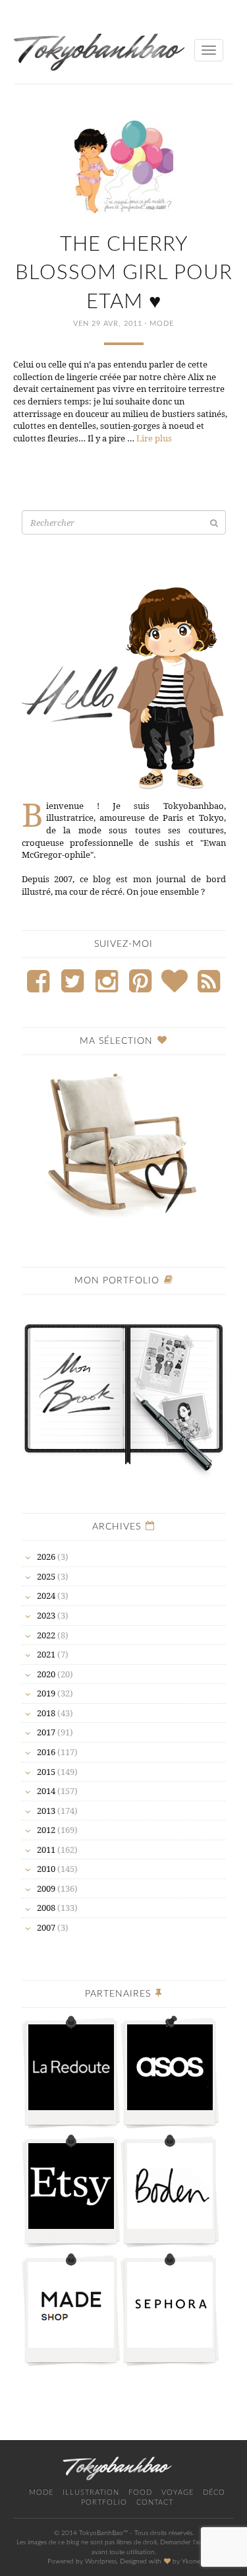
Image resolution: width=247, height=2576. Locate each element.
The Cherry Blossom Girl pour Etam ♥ (124, 273)
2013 (46, 1811)
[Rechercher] (214, 523)
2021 (46, 1654)
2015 (46, 1772)
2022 (46, 1635)
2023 (46, 1615)
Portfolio (104, 2502)
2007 (46, 1927)
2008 (46, 1908)
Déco (214, 2493)
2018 (46, 1713)
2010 (46, 1869)
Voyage (178, 2493)
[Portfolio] (124, 1392)
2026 (46, 1557)
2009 (46, 1888)
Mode (162, 324)
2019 (46, 1693)
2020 (46, 1674)
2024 (46, 1595)
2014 (46, 1791)
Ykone (191, 2561)
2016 (46, 1752)
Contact (155, 2502)
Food (140, 2493)
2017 (46, 1732)
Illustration (91, 2493)
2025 (46, 1576)
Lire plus (154, 438)
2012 (46, 1830)
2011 (46, 1850)
